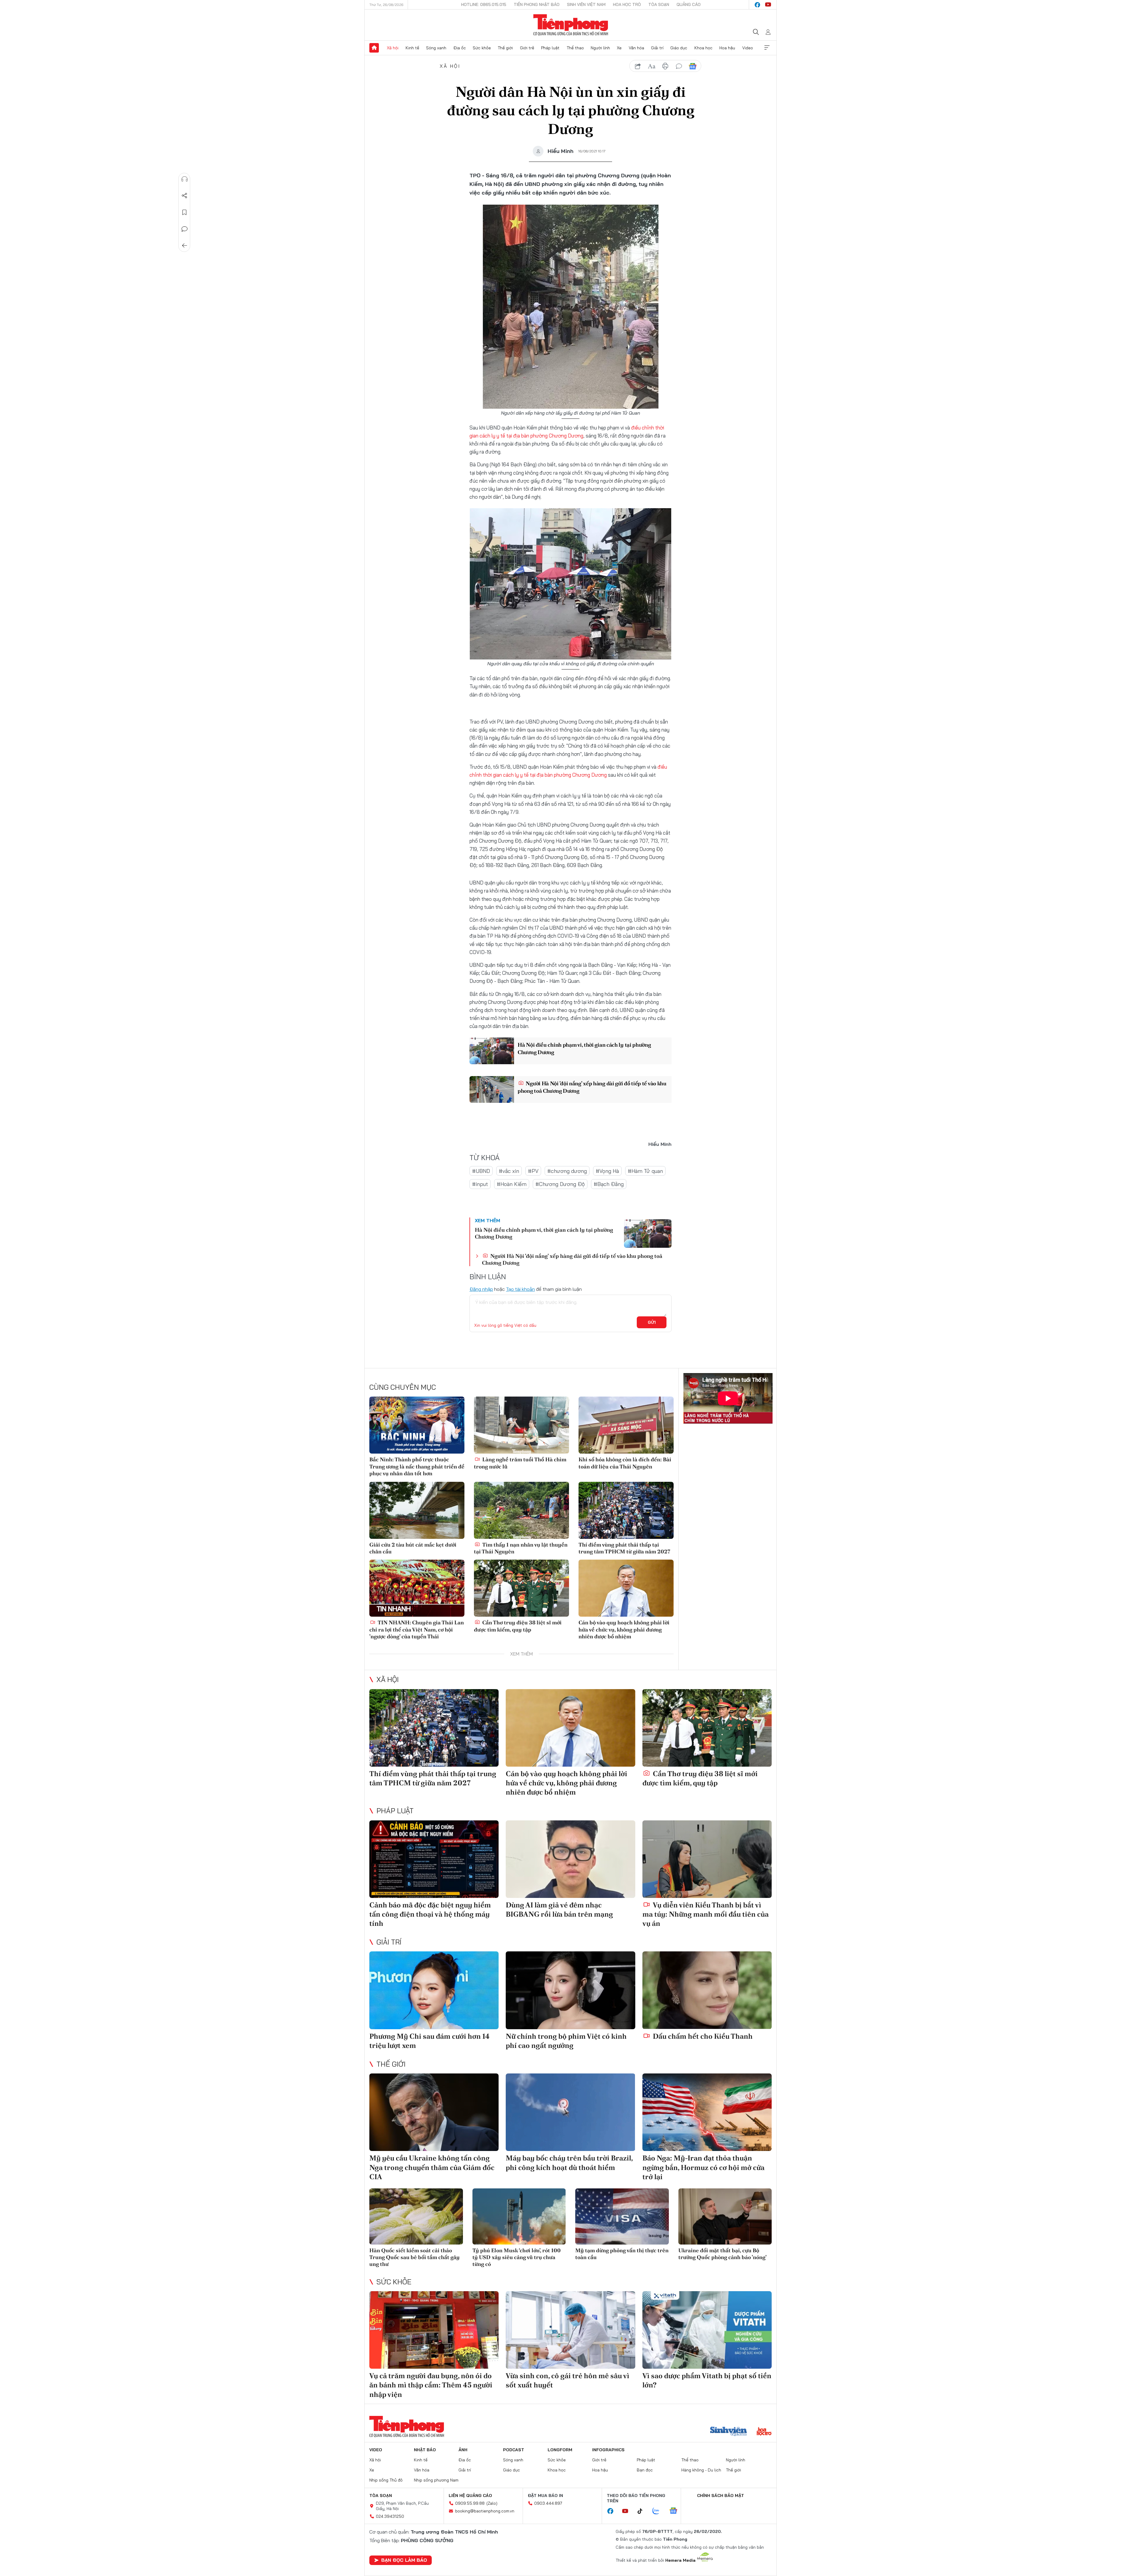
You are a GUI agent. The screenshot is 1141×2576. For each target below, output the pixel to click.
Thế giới (505, 48)
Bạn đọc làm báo (404, 2560)
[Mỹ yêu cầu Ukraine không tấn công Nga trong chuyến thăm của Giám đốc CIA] (434, 2112)
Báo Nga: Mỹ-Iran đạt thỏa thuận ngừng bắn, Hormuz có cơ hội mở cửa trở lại (703, 2167)
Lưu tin (185, 212)
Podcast (514, 2450)
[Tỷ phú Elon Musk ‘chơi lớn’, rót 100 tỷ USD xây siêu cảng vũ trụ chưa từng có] (519, 2216)
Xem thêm (767, 48)
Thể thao (575, 48)
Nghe (185, 179)
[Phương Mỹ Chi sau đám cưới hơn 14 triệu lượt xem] (434, 1990)
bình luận (679, 66)
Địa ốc (460, 48)
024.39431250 (390, 2516)
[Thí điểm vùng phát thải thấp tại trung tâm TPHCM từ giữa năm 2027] (626, 1510)
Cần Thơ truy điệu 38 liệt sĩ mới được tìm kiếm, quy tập (518, 1626)
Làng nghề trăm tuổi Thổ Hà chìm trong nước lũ (520, 1463)
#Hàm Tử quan (645, 1171)
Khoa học (703, 48)
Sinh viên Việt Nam (586, 4)
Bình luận (185, 229)
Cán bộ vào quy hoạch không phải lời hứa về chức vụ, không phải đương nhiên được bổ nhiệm (624, 1629)
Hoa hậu (727, 48)
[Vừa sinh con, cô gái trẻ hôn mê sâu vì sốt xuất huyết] (570, 2330)
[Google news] (676, 2511)
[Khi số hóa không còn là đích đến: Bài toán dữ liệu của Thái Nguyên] (626, 1425)
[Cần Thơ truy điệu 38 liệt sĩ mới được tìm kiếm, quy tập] (521, 1588)
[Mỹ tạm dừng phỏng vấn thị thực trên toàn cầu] (622, 2216)
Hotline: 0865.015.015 (484, 4)
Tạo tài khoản (520, 1289)
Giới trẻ (527, 48)
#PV (533, 1171)
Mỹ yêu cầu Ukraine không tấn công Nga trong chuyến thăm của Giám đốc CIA (432, 2167)
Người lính (600, 48)
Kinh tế (412, 48)
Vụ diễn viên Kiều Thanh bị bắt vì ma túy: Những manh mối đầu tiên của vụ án (706, 1914)
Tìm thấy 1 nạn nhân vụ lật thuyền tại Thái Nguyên (521, 1548)
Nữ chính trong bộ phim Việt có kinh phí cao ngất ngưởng (566, 2041)
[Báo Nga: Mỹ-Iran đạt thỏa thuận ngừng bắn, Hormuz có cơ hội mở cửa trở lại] (707, 2112)
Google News (693, 66)
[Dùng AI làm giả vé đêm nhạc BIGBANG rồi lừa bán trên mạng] (570, 1859)
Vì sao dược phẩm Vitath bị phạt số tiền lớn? (707, 2380)
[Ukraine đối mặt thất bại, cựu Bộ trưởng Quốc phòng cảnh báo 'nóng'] (725, 2216)
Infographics (608, 2450)
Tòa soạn (659, 4)
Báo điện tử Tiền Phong (571, 25)
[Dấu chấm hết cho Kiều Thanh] (707, 1990)
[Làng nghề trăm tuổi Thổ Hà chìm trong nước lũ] (521, 1425)
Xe (619, 48)
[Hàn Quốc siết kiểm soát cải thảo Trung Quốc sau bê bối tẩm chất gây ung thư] (416, 2216)
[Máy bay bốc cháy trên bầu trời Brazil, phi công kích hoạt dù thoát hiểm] (570, 2112)
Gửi (652, 1322)
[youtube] (768, 5)
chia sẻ (638, 66)
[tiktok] (643, 2511)
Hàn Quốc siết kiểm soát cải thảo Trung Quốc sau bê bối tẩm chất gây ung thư (415, 2257)
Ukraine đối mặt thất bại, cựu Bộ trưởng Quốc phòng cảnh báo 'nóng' (722, 2254)
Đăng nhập (481, 1289)
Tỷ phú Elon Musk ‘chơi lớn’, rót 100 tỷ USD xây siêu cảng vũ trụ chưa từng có (517, 2257)
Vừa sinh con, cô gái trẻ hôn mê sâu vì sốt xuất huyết (568, 2380)
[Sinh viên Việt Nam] (729, 2432)
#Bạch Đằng (609, 1184)
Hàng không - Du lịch (701, 2470)
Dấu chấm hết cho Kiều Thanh (702, 2036)
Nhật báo (425, 2450)
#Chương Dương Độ (560, 1184)
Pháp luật (550, 48)
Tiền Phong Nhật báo (537, 4)
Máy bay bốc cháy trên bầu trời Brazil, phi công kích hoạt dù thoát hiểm (569, 2163)
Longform (560, 2450)
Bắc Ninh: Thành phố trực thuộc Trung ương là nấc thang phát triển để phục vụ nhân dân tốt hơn (417, 1466)
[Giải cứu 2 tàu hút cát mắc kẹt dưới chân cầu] (417, 1510)
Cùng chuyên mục (403, 1387)
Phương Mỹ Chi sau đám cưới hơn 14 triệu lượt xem (430, 2041)
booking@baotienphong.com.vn (485, 2511)
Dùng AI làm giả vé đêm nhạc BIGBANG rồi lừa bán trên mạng (559, 1910)
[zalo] (659, 2511)
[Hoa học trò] (764, 2432)
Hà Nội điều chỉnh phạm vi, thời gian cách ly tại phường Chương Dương (584, 1048)
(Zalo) (492, 2503)
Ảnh (463, 2450)
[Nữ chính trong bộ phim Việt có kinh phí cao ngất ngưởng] (570, 1990)
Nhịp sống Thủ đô (386, 2480)
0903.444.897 (548, 2503)
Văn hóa (636, 48)
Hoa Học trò (627, 4)
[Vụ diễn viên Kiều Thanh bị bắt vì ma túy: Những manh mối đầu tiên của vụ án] (707, 1859)
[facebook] (757, 5)
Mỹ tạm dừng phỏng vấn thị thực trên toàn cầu (622, 2254)
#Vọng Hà (607, 1171)
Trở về (185, 246)
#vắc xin (509, 1171)
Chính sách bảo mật (721, 2496)
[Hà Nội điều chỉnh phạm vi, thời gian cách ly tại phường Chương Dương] (492, 1051)
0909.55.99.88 (470, 2503)
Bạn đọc (645, 2470)
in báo (665, 66)
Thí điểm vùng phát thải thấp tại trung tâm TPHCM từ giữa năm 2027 (624, 1548)
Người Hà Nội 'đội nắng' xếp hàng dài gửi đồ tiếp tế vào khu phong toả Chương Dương (592, 1087)
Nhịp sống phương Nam (436, 2480)
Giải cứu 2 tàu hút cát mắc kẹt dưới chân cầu (413, 1548)
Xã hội (393, 48)
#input (480, 1184)
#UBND (481, 1171)
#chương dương (567, 1171)
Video (748, 48)
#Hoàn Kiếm (512, 1184)
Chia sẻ (185, 196)
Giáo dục (679, 48)
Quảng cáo (689, 4)
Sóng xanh (436, 48)
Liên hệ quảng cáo (470, 2496)
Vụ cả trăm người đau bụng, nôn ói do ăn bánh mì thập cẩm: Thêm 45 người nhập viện (431, 2385)
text (652, 66)
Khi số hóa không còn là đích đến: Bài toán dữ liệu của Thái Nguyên (625, 1463)
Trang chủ (374, 48)
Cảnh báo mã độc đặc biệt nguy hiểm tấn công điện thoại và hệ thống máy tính (430, 1914)
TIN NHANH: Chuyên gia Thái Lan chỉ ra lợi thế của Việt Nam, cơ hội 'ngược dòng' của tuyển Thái (417, 1629)
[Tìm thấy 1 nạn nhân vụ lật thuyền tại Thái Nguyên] (521, 1510)
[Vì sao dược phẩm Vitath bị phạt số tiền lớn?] (707, 2330)
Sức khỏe (482, 48)
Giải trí (657, 48)
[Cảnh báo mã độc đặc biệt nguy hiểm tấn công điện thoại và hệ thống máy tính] (434, 1859)
